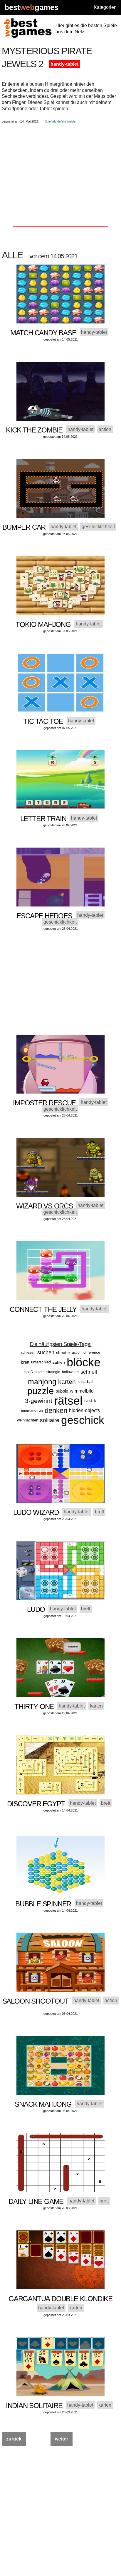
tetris (81, 1382)
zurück (14, 2439)
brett (25, 1362)
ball (90, 1382)
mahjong (42, 1382)
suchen (46, 1353)
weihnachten (28, 1420)
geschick (83, 1420)
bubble (62, 1391)
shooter (63, 1353)
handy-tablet (64, 64)
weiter (62, 2439)
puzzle (41, 1391)
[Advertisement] (60, 165)
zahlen (59, 1362)
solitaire (50, 1420)
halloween (70, 1372)
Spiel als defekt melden (61, 121)
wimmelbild (82, 1391)
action (77, 1353)
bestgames (31, 8)
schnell (89, 1372)
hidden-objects (84, 1410)
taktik (90, 1401)
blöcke (84, 1362)
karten (67, 1382)
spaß (29, 1372)
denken (56, 1410)
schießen (28, 1353)
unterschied (41, 1362)
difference (92, 1352)
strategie (53, 1372)
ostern (40, 1372)
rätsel (68, 1401)
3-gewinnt (39, 1401)
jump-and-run (32, 1411)
